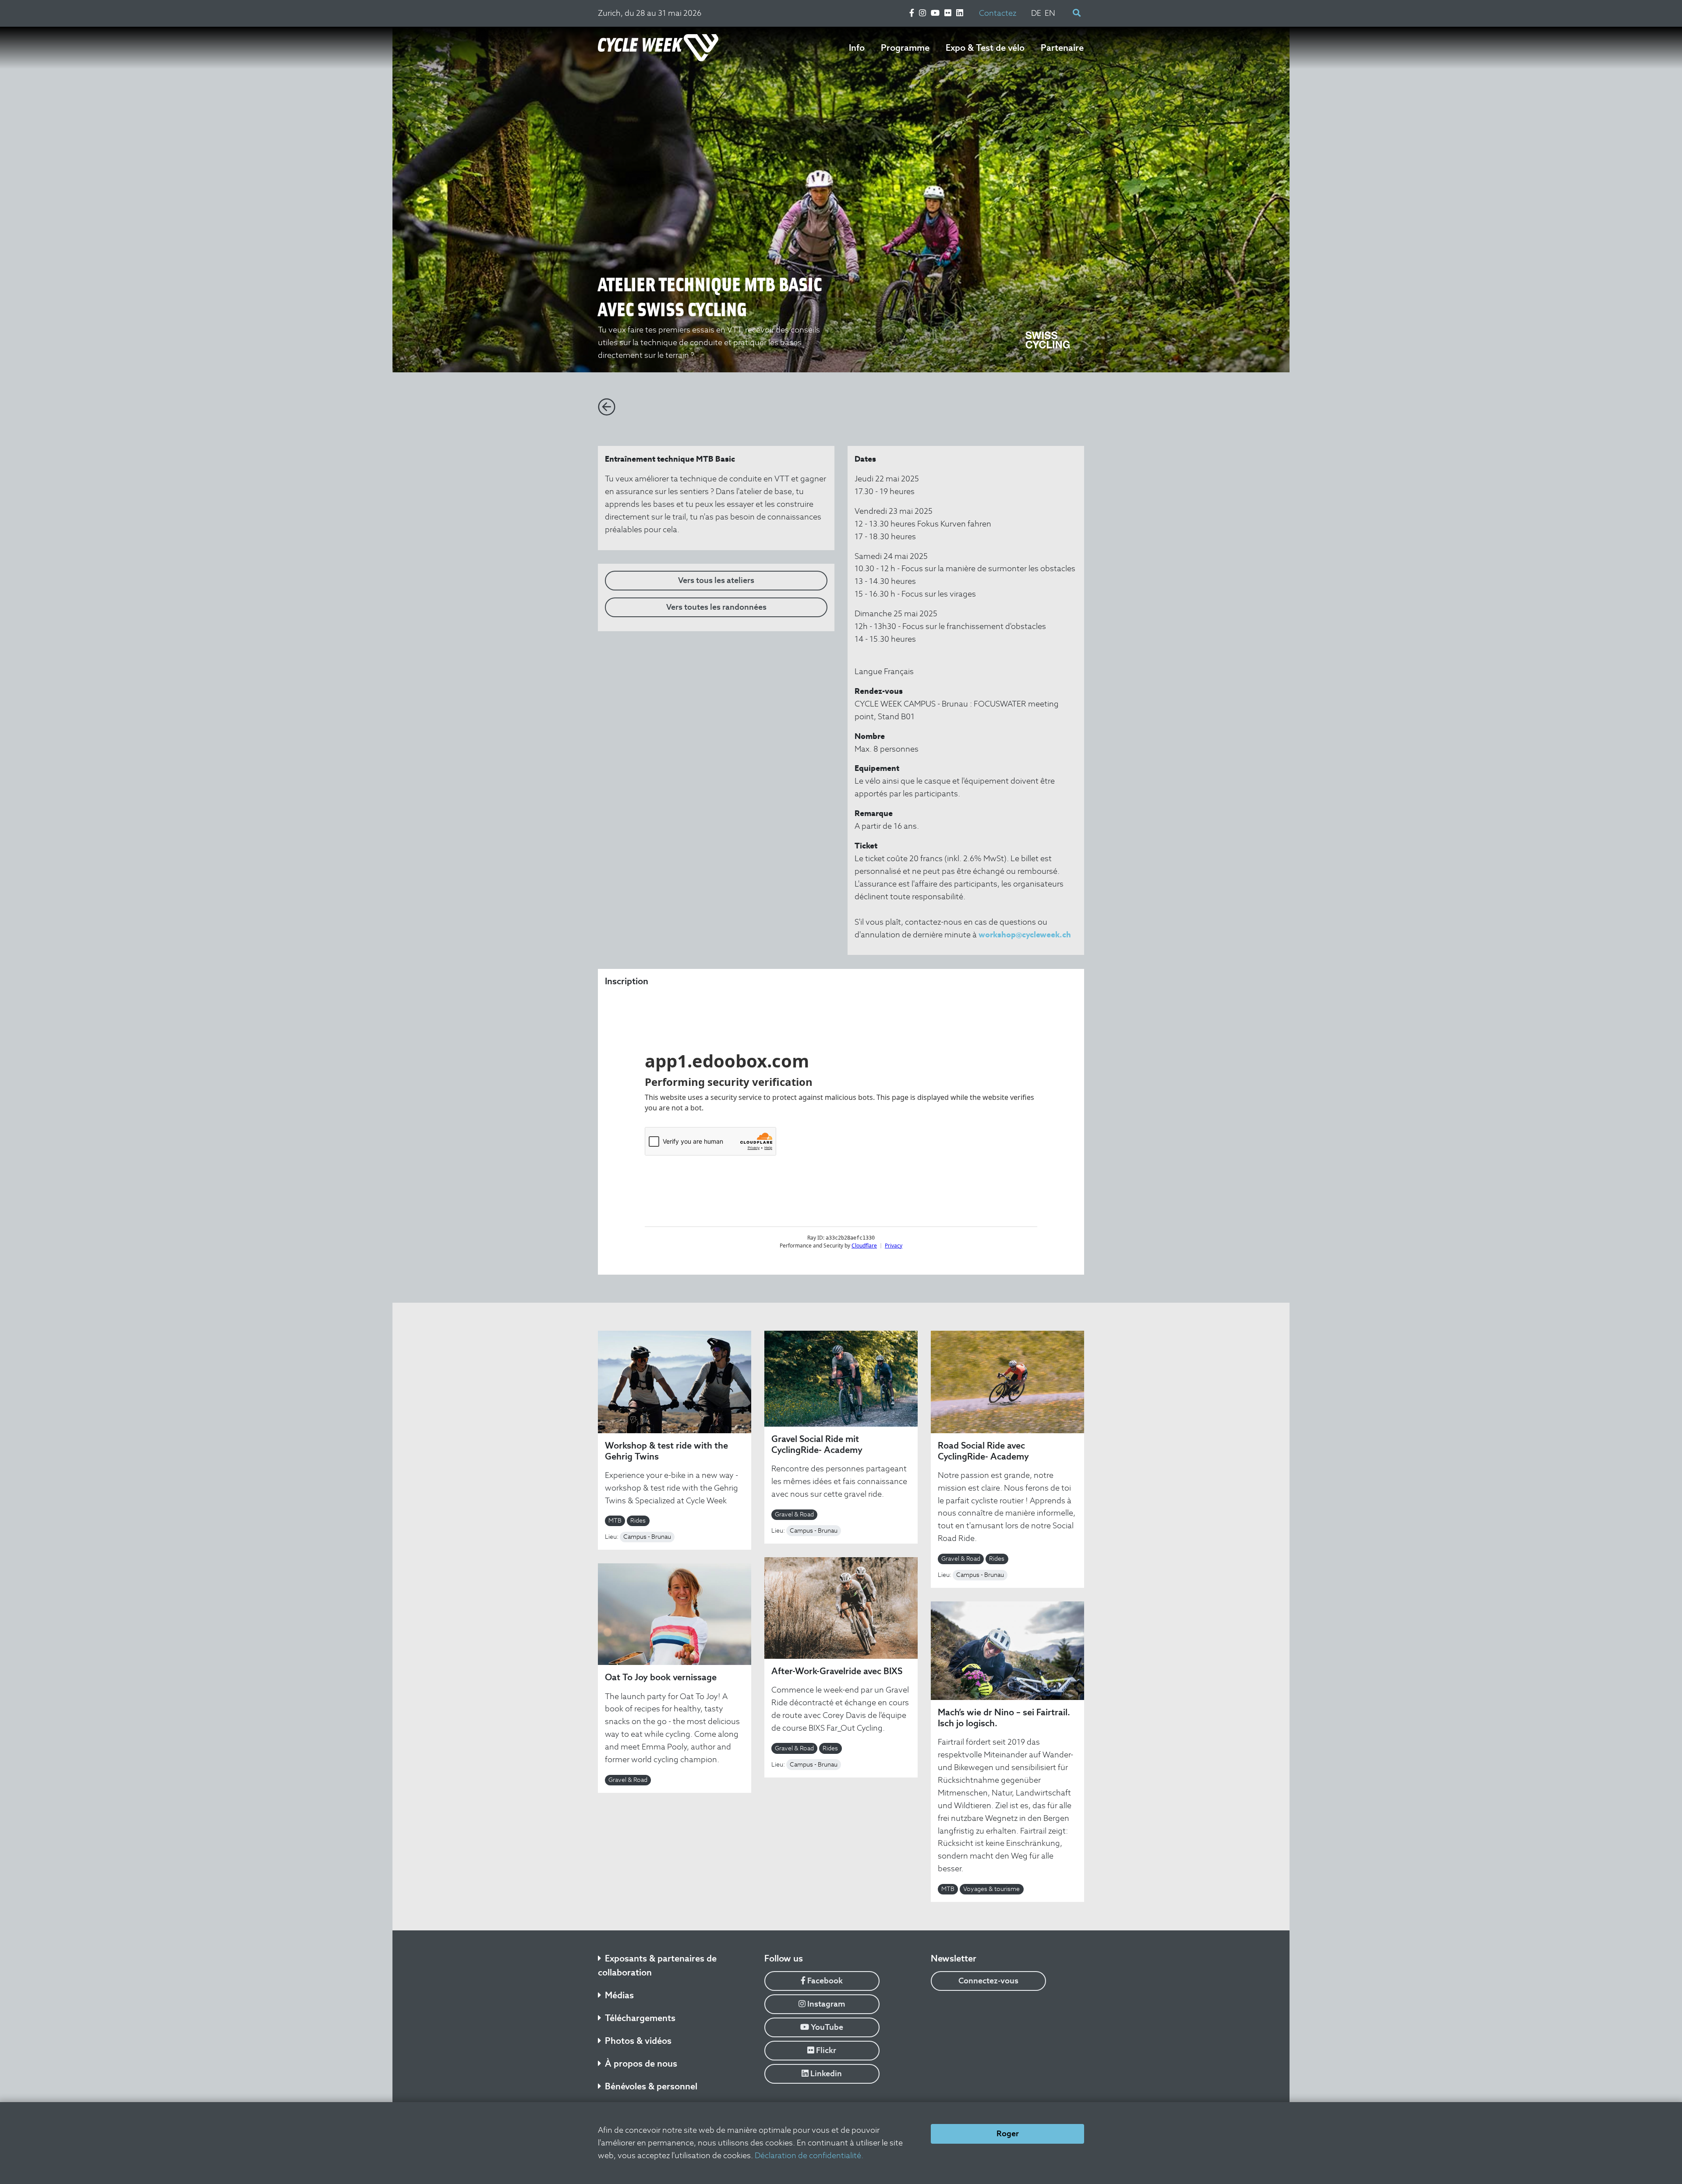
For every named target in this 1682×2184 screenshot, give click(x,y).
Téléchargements (640, 2018)
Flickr (825, 2050)
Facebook (824, 1981)
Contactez (998, 13)
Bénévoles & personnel (651, 2086)
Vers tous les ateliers (716, 580)
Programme (905, 48)
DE (1036, 13)
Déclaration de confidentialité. (809, 2155)
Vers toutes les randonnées (716, 607)
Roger (1008, 2133)
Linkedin (825, 2073)
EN (1050, 13)
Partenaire (1062, 48)
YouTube (826, 2027)
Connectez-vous (988, 1981)
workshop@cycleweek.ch (1025, 935)
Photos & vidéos (638, 2041)
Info (857, 48)
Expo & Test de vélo (985, 48)
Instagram (825, 2004)
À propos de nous (641, 2064)
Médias (619, 1995)
